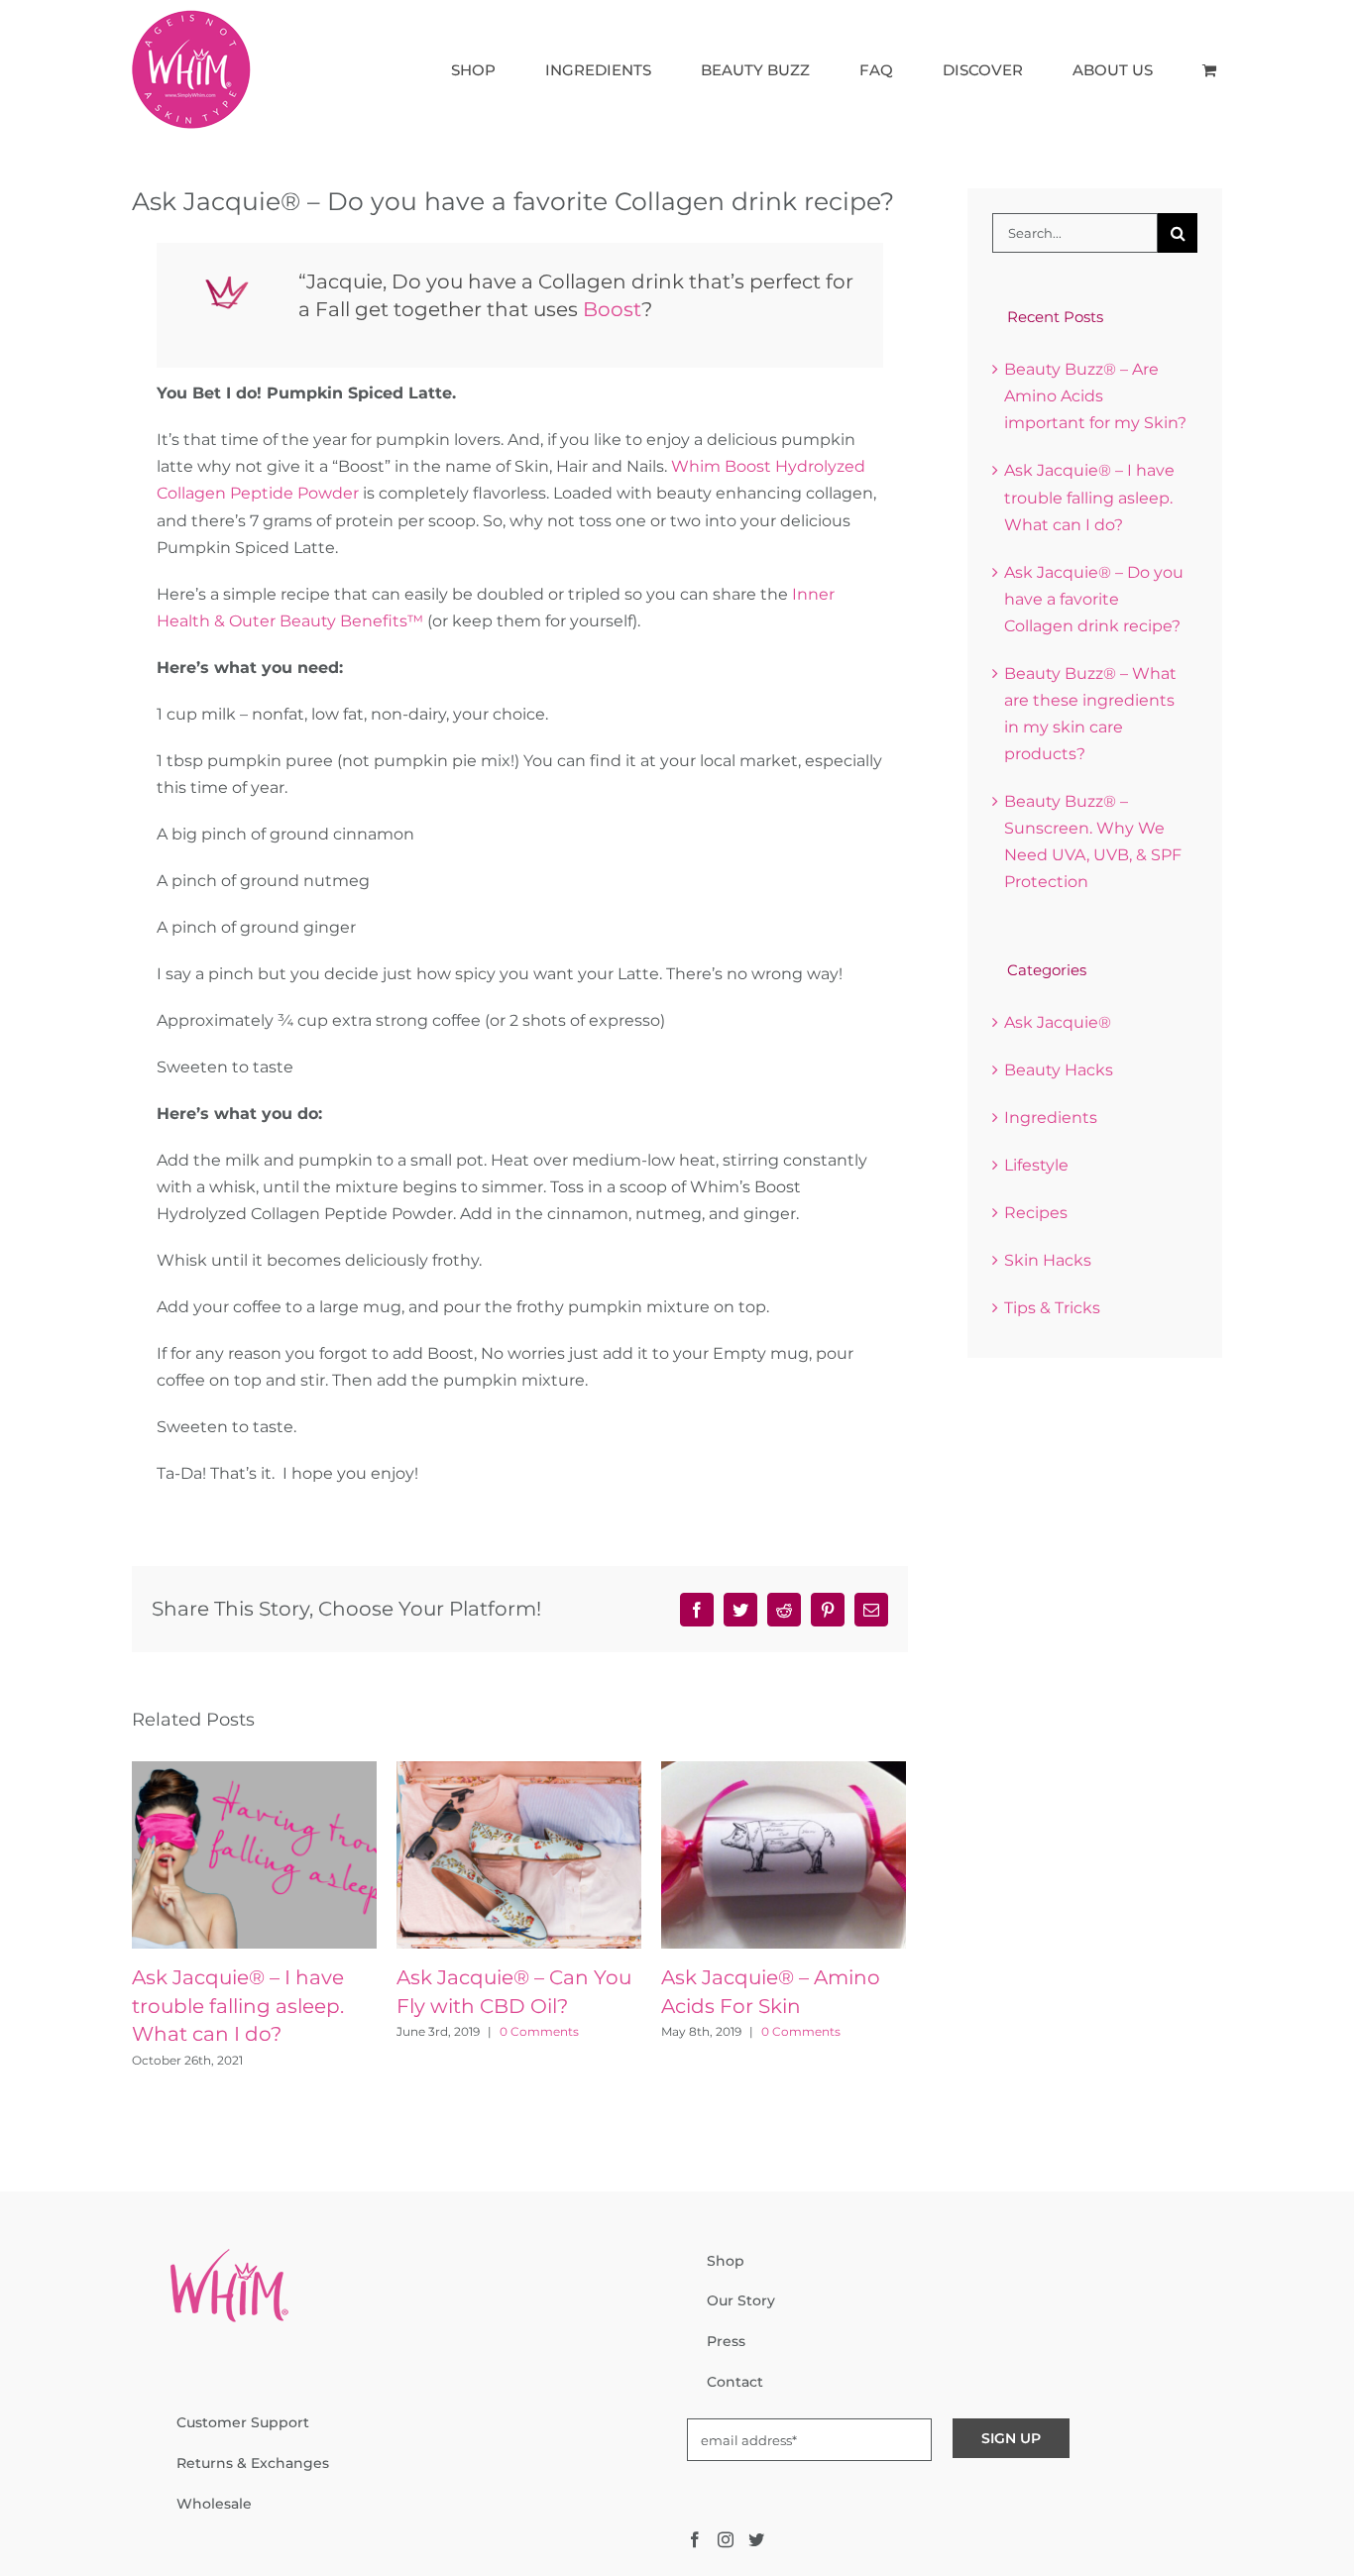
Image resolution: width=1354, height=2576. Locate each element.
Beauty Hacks (1059, 1070)
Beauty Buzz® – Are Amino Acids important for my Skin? (1095, 396)
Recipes (1036, 1213)
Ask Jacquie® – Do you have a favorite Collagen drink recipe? (1094, 599)
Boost (612, 309)
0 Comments (539, 2031)
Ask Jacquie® (1058, 1022)
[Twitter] (756, 2539)
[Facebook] (695, 2539)
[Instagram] (726, 2539)
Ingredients (1051, 1118)
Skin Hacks (1048, 1260)
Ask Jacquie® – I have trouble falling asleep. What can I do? (238, 2006)
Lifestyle (1036, 1165)
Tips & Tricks (1052, 1308)
